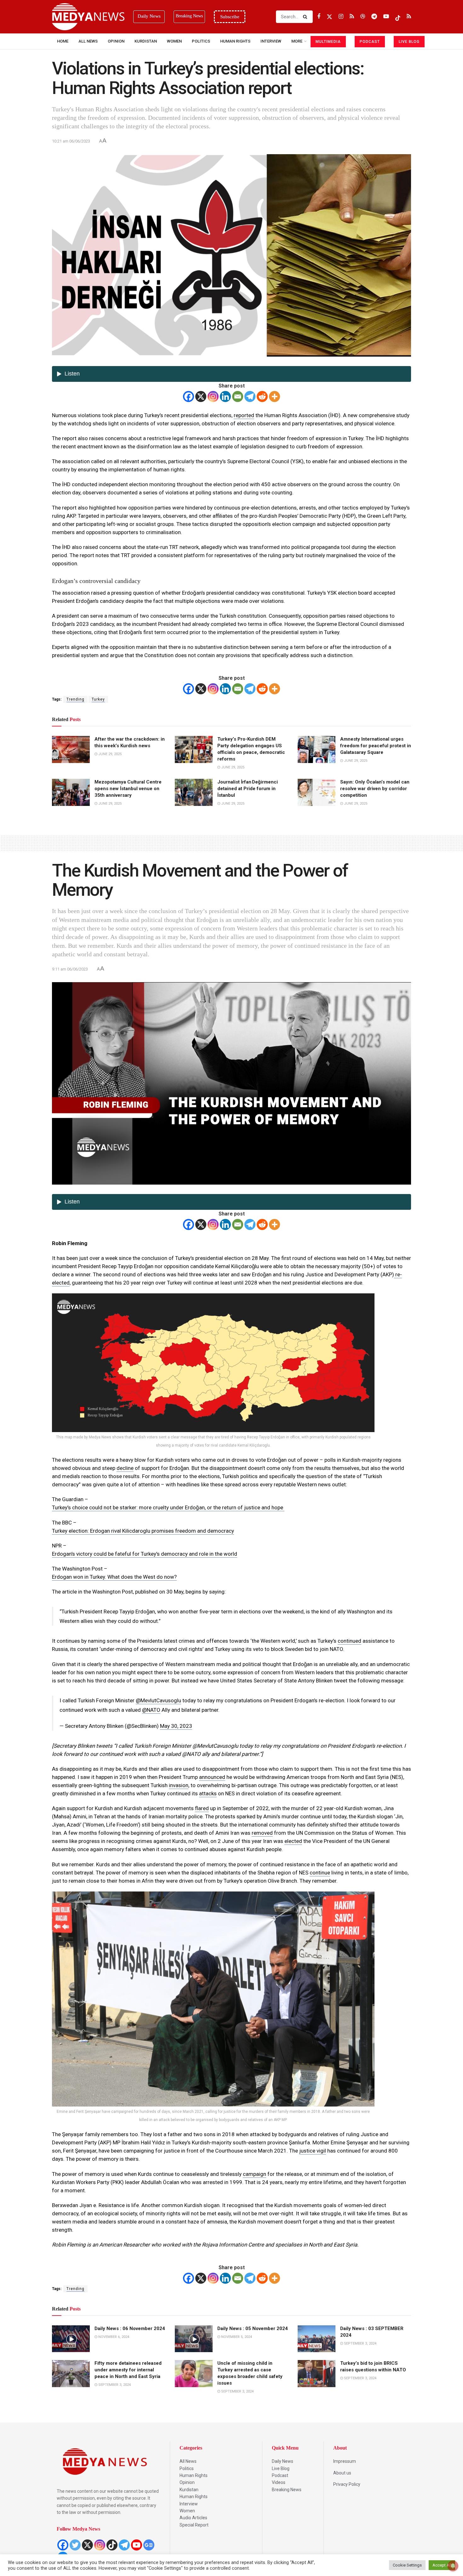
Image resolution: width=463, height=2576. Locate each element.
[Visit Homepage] (88, 17)
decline (125, 1468)
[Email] (238, 396)
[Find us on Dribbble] (363, 17)
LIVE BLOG (409, 42)
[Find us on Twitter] (329, 17)
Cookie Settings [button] (407, 2565)
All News (88, 41)
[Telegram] (250, 396)
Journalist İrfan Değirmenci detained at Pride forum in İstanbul (248, 789)
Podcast (280, 2475)
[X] (201, 396)
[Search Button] (306, 17)
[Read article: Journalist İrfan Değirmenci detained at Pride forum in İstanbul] (194, 792)
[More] (274, 396)
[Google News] (149, 2545)
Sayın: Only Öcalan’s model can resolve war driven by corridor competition (375, 789)
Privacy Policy (347, 2484)
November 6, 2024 (113, 2337)
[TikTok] (112, 2545)
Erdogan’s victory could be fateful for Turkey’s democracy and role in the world (145, 1554)
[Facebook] (189, 396)
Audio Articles (193, 2518)
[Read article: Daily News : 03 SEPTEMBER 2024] (317, 2339)
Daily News (283, 2461)
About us (342, 2473)
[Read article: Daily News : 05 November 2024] (194, 2339)
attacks (208, 1793)
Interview (189, 2504)
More (297, 41)
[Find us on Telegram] (374, 17)
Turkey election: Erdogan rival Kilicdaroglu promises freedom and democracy (143, 1531)
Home (63, 41)
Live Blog (281, 2468)
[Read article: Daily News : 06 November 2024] (71, 2339)
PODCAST (370, 42)
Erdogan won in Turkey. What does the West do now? (114, 1577)
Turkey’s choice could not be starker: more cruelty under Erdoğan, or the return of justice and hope (168, 1507)
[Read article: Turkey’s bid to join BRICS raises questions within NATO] (317, 2374)
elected (293, 1841)
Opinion (116, 41)
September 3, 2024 (360, 2343)
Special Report (194, 2525)
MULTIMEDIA (328, 42)
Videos (279, 2482)
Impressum (345, 2461)
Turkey (98, 699)
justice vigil (313, 2151)
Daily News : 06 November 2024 (130, 2328)
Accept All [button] (442, 2565)
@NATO (151, 1710)
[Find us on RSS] (352, 17)
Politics (201, 41)
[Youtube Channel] (137, 2545)
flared (202, 1808)
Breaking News (287, 2490)
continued (349, 1641)
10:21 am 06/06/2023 (71, 141)
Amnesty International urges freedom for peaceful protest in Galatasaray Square (376, 746)
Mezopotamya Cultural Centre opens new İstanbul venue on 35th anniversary (128, 789)
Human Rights (235, 41)
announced (212, 1777)
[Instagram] (213, 396)
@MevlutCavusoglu (158, 1700)
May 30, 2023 (176, 1726)
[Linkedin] (225, 396)
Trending (75, 699)
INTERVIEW (271, 41)
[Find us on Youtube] (386, 17)
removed (262, 1833)
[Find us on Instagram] (341, 17)
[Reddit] (262, 396)
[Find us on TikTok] (398, 17)
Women (174, 41)
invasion (179, 1785)
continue (320, 1873)
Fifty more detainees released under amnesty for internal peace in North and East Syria (128, 2370)
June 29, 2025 (109, 754)
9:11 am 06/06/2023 (70, 969)
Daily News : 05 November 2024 (253, 2328)
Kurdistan (146, 41)
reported (244, 415)
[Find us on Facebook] (319, 17)
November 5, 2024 (236, 2337)
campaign (254, 2174)
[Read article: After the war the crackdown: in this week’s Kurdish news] (71, 749)
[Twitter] (75, 2545)
